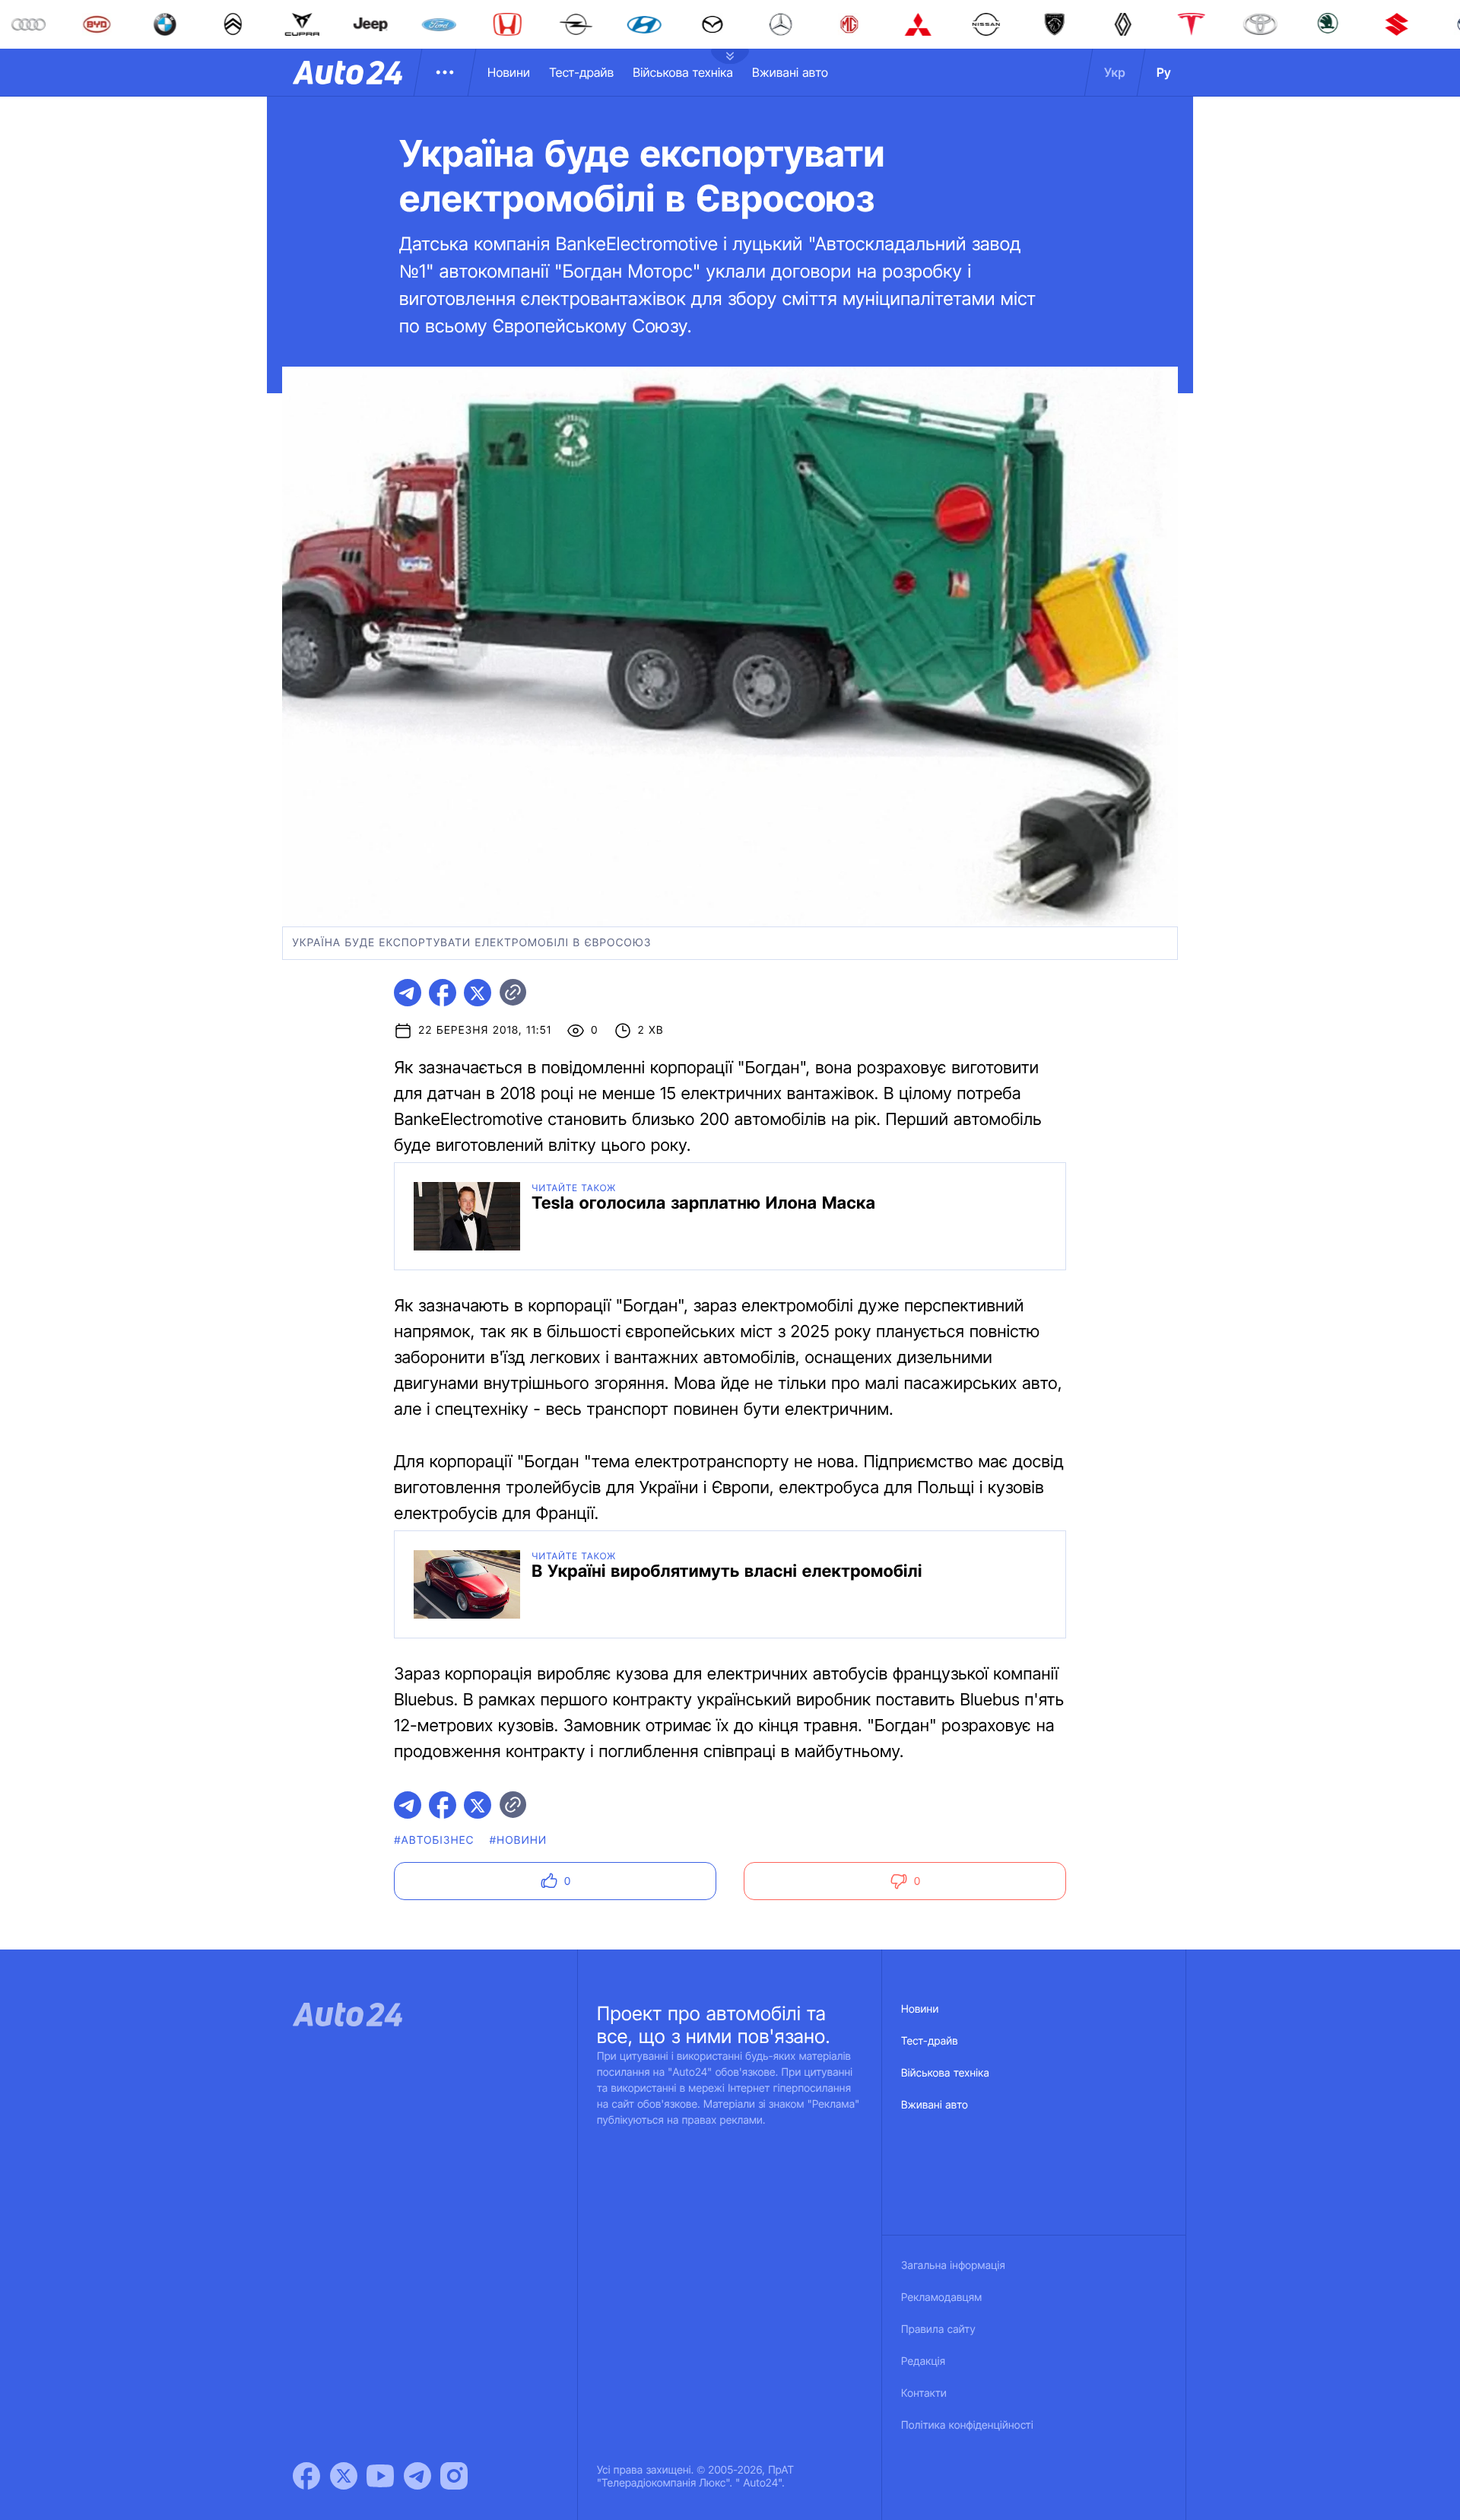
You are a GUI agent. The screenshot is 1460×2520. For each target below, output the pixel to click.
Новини (509, 72)
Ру (1164, 72)
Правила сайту (938, 2329)
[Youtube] (380, 2476)
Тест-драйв (581, 72)
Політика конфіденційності (967, 2425)
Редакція (923, 2361)
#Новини (519, 1840)
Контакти (924, 2393)
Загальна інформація (953, 2266)
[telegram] (408, 993)
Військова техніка (683, 72)
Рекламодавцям (942, 2298)
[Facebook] (306, 2476)
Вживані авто (790, 72)
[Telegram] (417, 2476)
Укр (1115, 72)
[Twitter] (344, 2476)
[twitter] (478, 993)
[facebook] (443, 993)
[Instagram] (454, 2476)
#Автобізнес (434, 1840)
